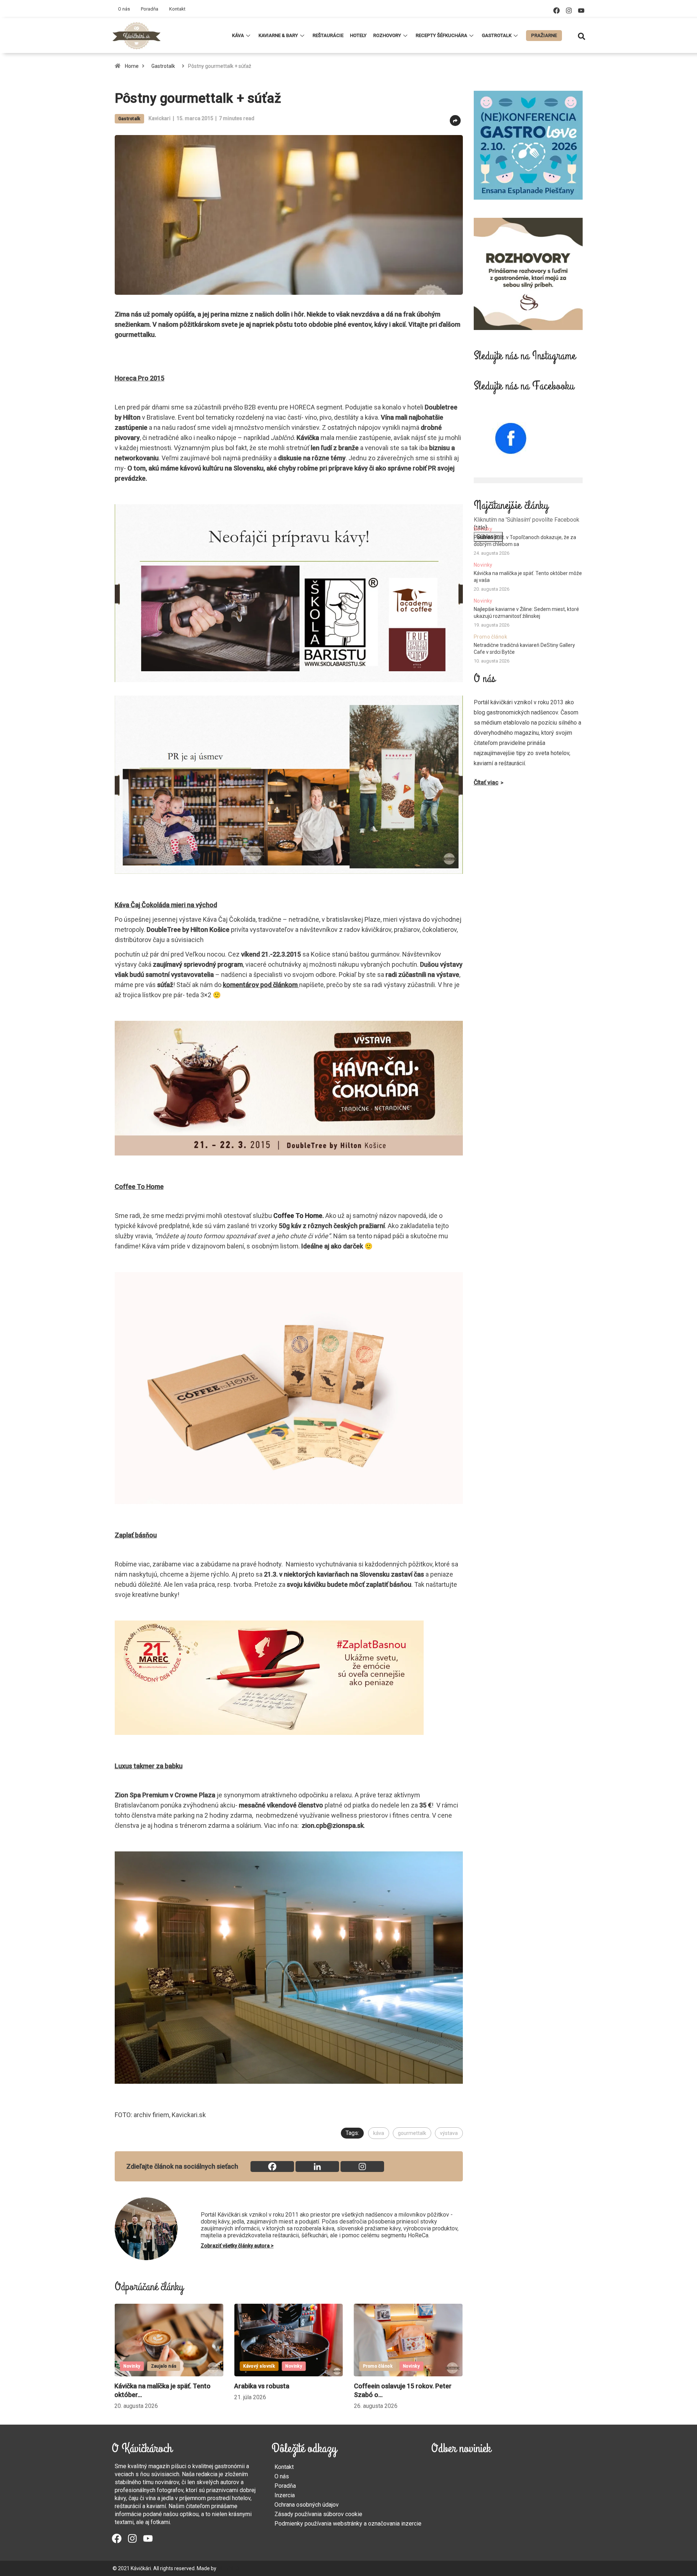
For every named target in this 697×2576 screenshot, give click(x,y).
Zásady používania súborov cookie (318, 2514)
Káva (238, 35)
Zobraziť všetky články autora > (237, 2246)
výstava (449, 2133)
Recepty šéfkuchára (441, 35)
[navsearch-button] (582, 36)
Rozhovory (387, 35)
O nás (124, 9)
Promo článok (258, 2366)
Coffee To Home (298, 1216)
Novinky (174, 2366)
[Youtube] (581, 11)
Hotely (358, 35)
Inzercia (285, 2495)
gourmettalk (412, 2133)
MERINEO (228, 2568)
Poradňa (150, 9)
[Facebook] (557, 11)
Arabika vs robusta (142, 2386)
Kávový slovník (139, 2366)
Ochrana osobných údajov (307, 2505)
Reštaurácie (328, 35)
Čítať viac (486, 782)
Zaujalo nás (403, 2366)
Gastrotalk (497, 35)
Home (132, 66)
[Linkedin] (317, 2167)
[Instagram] (569, 11)
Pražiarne (544, 35)
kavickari (160, 118)
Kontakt (177, 9)
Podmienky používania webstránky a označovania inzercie (348, 2524)
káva (379, 2133)
